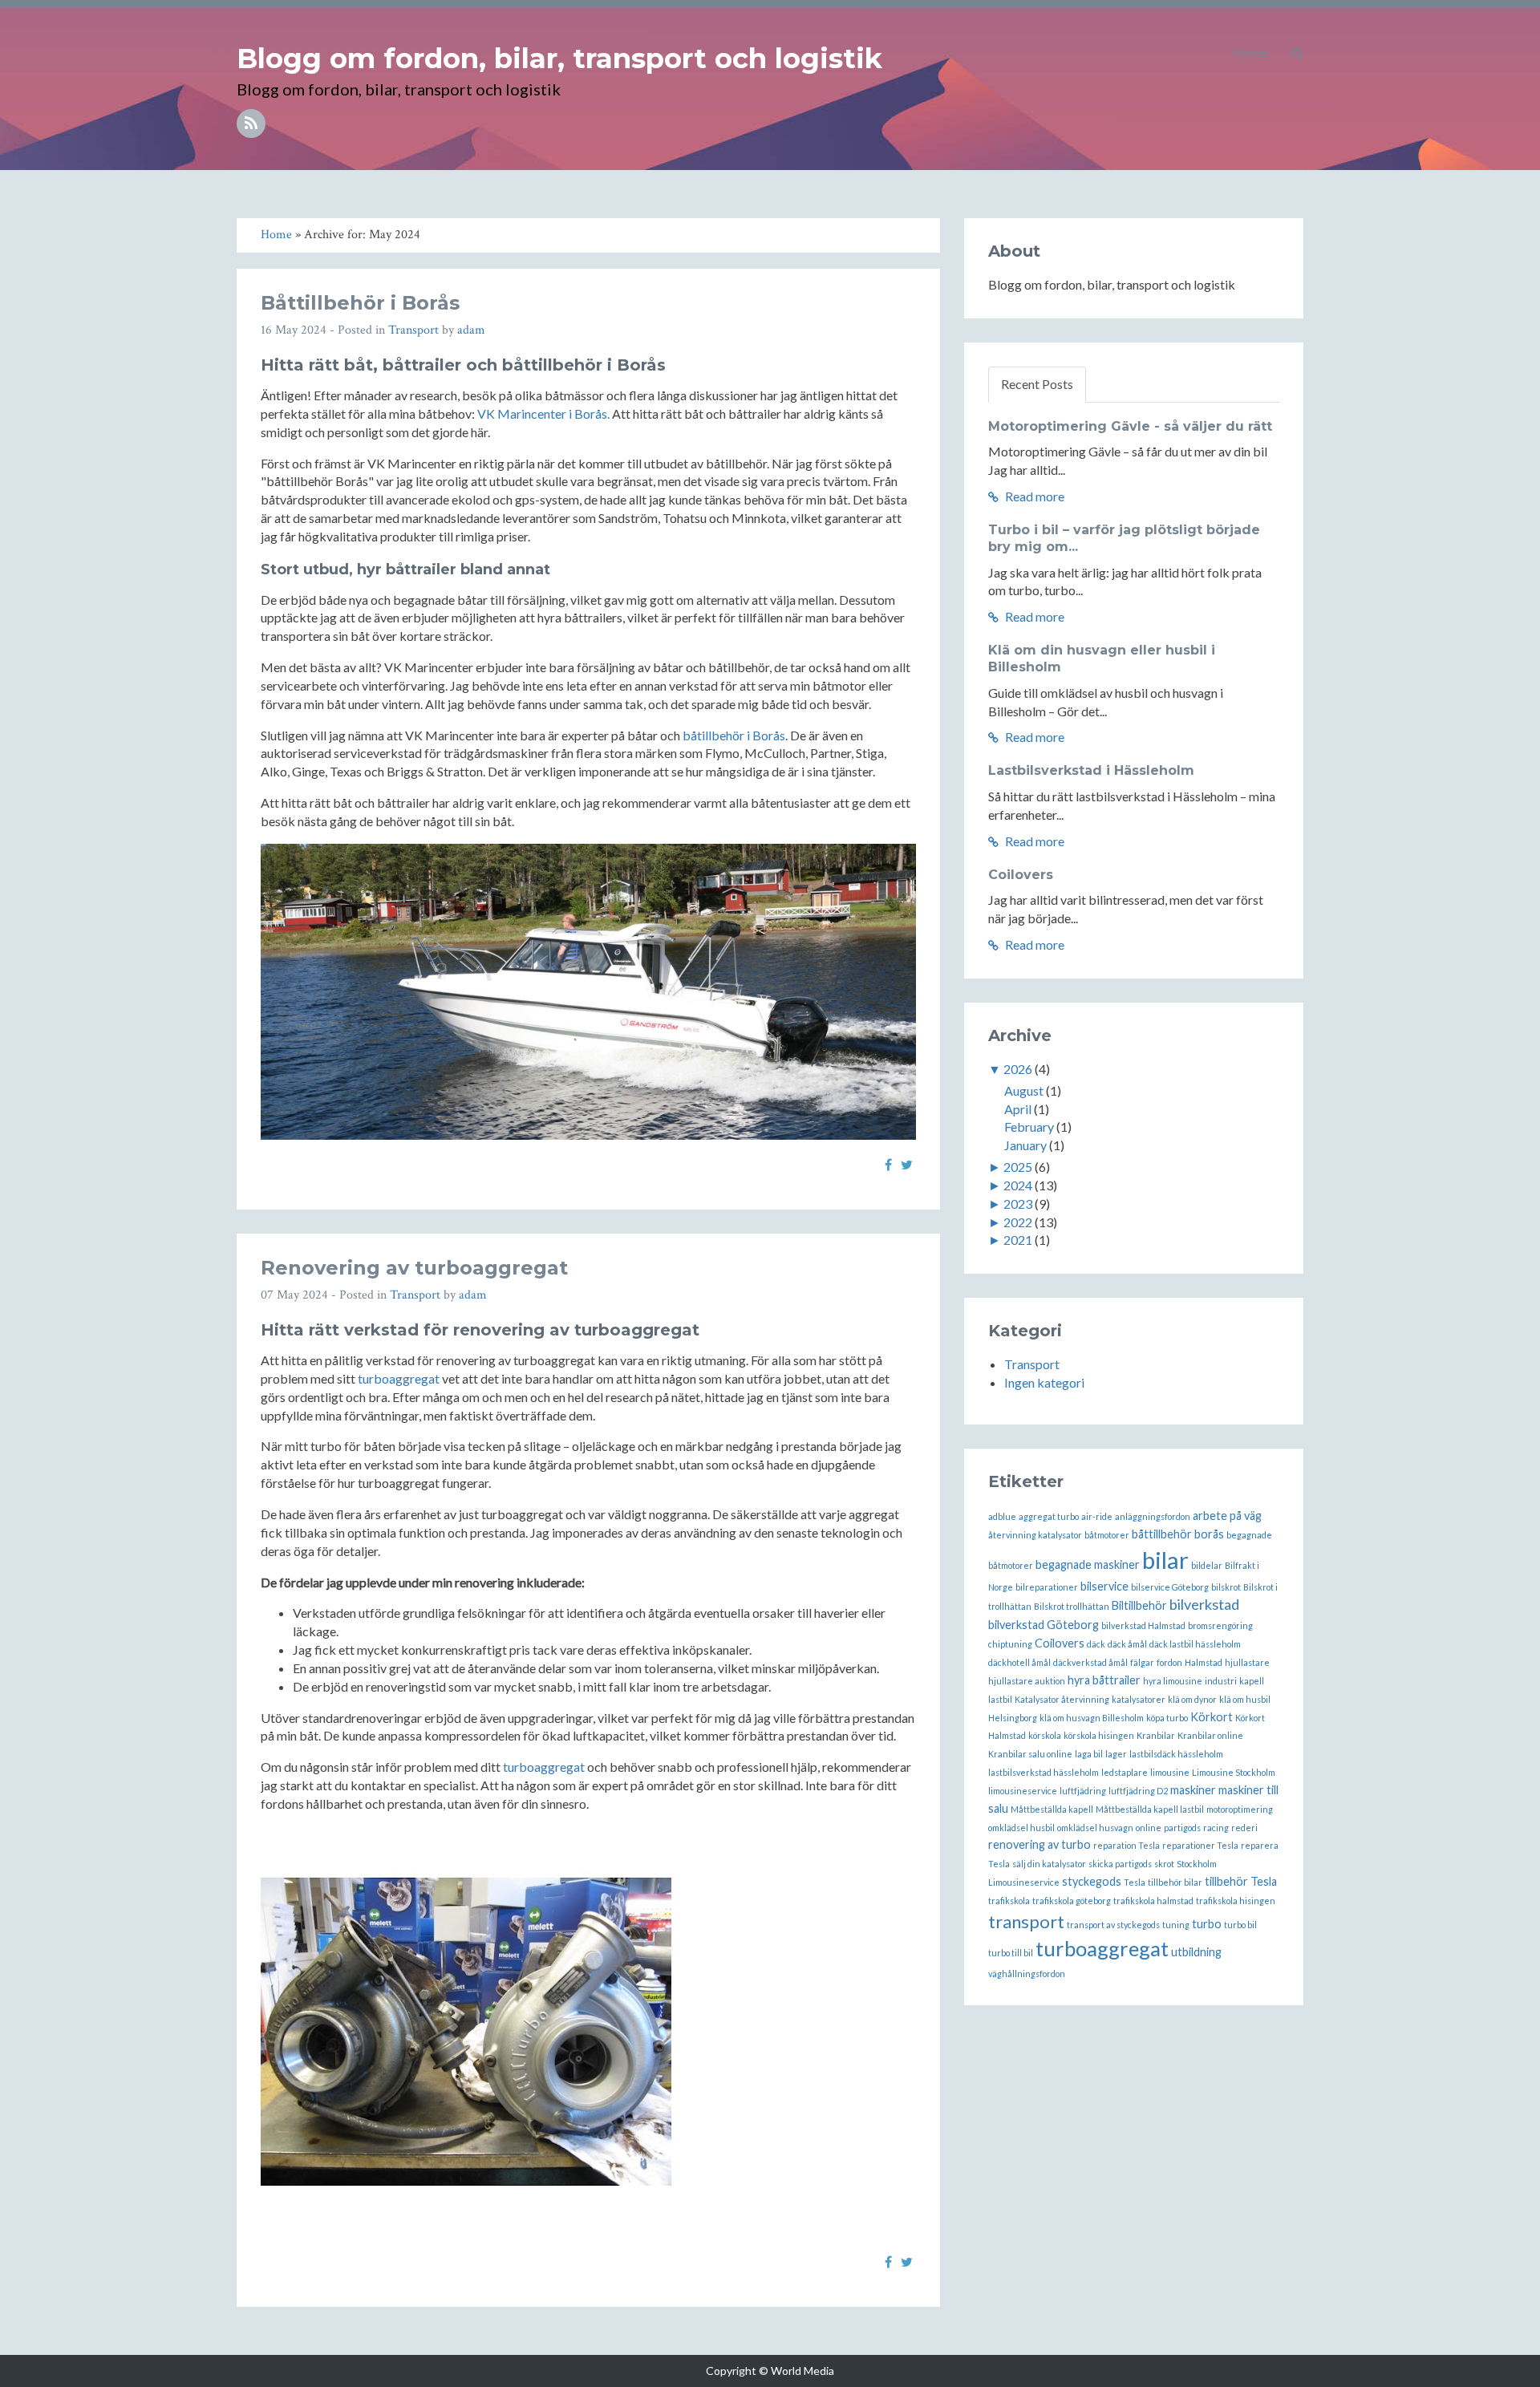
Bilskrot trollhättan (1072, 1606)
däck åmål (1127, 1644)
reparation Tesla (1127, 1845)
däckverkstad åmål (1090, 1662)
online (1149, 1828)
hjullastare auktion (1027, 1681)
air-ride (1097, 1516)
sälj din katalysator (1049, 1864)
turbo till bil (1011, 1953)
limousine (1170, 1772)
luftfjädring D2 (1138, 1791)
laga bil (1089, 1754)
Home (1250, 52)
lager (1116, 1754)
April (1018, 1109)
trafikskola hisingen (1236, 1901)
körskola (1045, 1735)
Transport (413, 330)
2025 (1018, 1167)
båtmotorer (1107, 1535)
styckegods (1092, 1881)
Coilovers (1021, 875)
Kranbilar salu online (1030, 1754)
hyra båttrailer (1104, 1680)
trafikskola (1009, 1901)
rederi (1244, 1828)
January (1025, 1145)
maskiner (1193, 1790)
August (1024, 1090)
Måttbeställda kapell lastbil (1150, 1809)
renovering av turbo (1039, 1844)
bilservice (1104, 1586)
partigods (1182, 1828)
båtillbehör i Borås (734, 735)
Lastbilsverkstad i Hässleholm (1091, 770)
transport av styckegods (1113, 1925)
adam (471, 330)
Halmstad (1204, 1662)
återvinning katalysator (1035, 1535)
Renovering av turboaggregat (414, 1268)
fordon (1169, 1662)
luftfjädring (1083, 1791)
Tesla (1135, 1882)
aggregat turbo (1049, 1516)
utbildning (1196, 1952)
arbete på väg (1227, 1516)
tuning (1176, 1925)
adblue (1002, 1516)
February (1029, 1127)
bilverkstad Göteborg (1044, 1625)
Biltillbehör (1139, 1605)
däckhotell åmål (1019, 1662)
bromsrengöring (1220, 1625)
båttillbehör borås (1178, 1534)
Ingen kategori (1044, 1382)
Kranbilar (1156, 1735)
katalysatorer (1139, 1699)
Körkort (1212, 1717)
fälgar (1142, 1662)
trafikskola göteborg (1072, 1901)
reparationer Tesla (1200, 1845)
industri (1221, 1681)
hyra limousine (1173, 1681)
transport (1026, 1921)
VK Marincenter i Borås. (543, 413)
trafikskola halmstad (1153, 1901)
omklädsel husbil (1021, 1828)
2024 (1018, 1185)
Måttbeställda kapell (1052, 1809)
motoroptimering (1240, 1809)
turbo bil (1240, 1925)
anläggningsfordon (1153, 1516)
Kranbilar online (1210, 1735)
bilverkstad (1204, 1604)
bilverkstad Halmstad (1143, 1625)
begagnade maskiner (1088, 1564)
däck (1096, 1644)
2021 (1018, 1240)
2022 (1018, 1222)
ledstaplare (1125, 1772)
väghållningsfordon (1027, 1974)
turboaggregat (399, 1378)
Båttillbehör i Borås (360, 303)
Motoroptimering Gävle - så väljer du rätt (1130, 426)
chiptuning (1010, 1644)
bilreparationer (1047, 1587)
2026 (1018, 1069)
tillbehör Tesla (1241, 1881)
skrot (1164, 1864)
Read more (1033, 496)
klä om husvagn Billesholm (1092, 1718)
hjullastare (1247, 1662)
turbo (1207, 1924)
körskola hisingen (1099, 1735)
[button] (1297, 52)
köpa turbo (1167, 1718)
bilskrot (1226, 1587)
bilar (1165, 1560)
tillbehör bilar (1175, 1882)
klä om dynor (1192, 1699)
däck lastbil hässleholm (1195, 1644)
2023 (1018, 1204)
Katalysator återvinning (1062, 1699)
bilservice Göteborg (1170, 1587)
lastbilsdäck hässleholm (1176, 1754)
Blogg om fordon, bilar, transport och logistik (559, 59)
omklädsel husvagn (1095, 1828)
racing (1216, 1828)
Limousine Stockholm (1234, 1772)
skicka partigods (1120, 1864)
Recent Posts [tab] (1037, 384)
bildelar (1207, 1565)
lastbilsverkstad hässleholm (1044, 1772)
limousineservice (1023, 1791)
